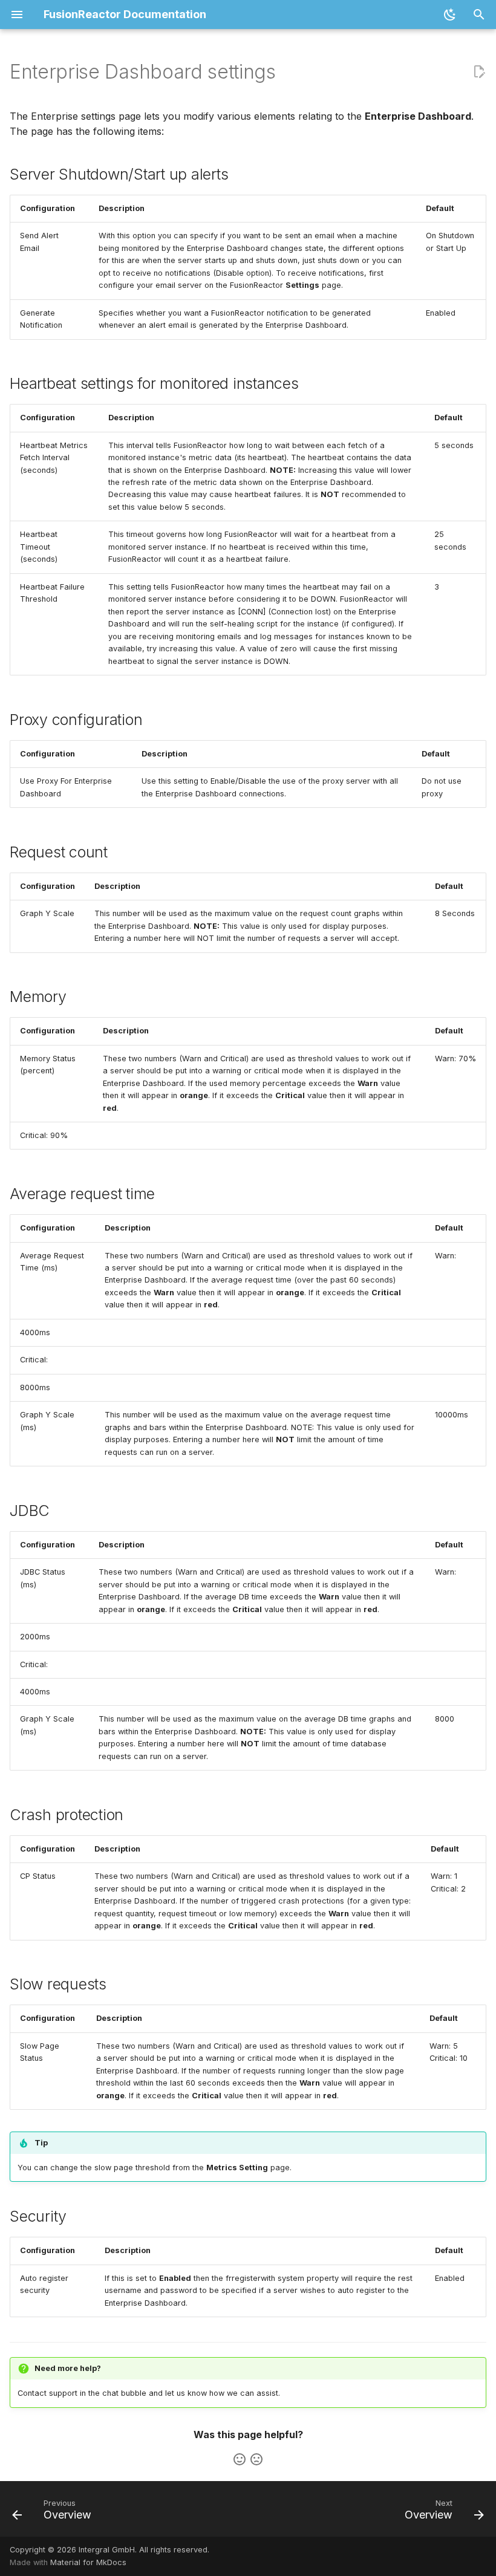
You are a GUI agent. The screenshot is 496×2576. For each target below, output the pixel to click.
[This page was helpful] (240, 2459)
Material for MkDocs (88, 2562)
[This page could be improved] (256, 2459)
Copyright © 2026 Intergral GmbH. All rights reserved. (109, 2550)
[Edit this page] (479, 72)
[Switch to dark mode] (450, 15)
